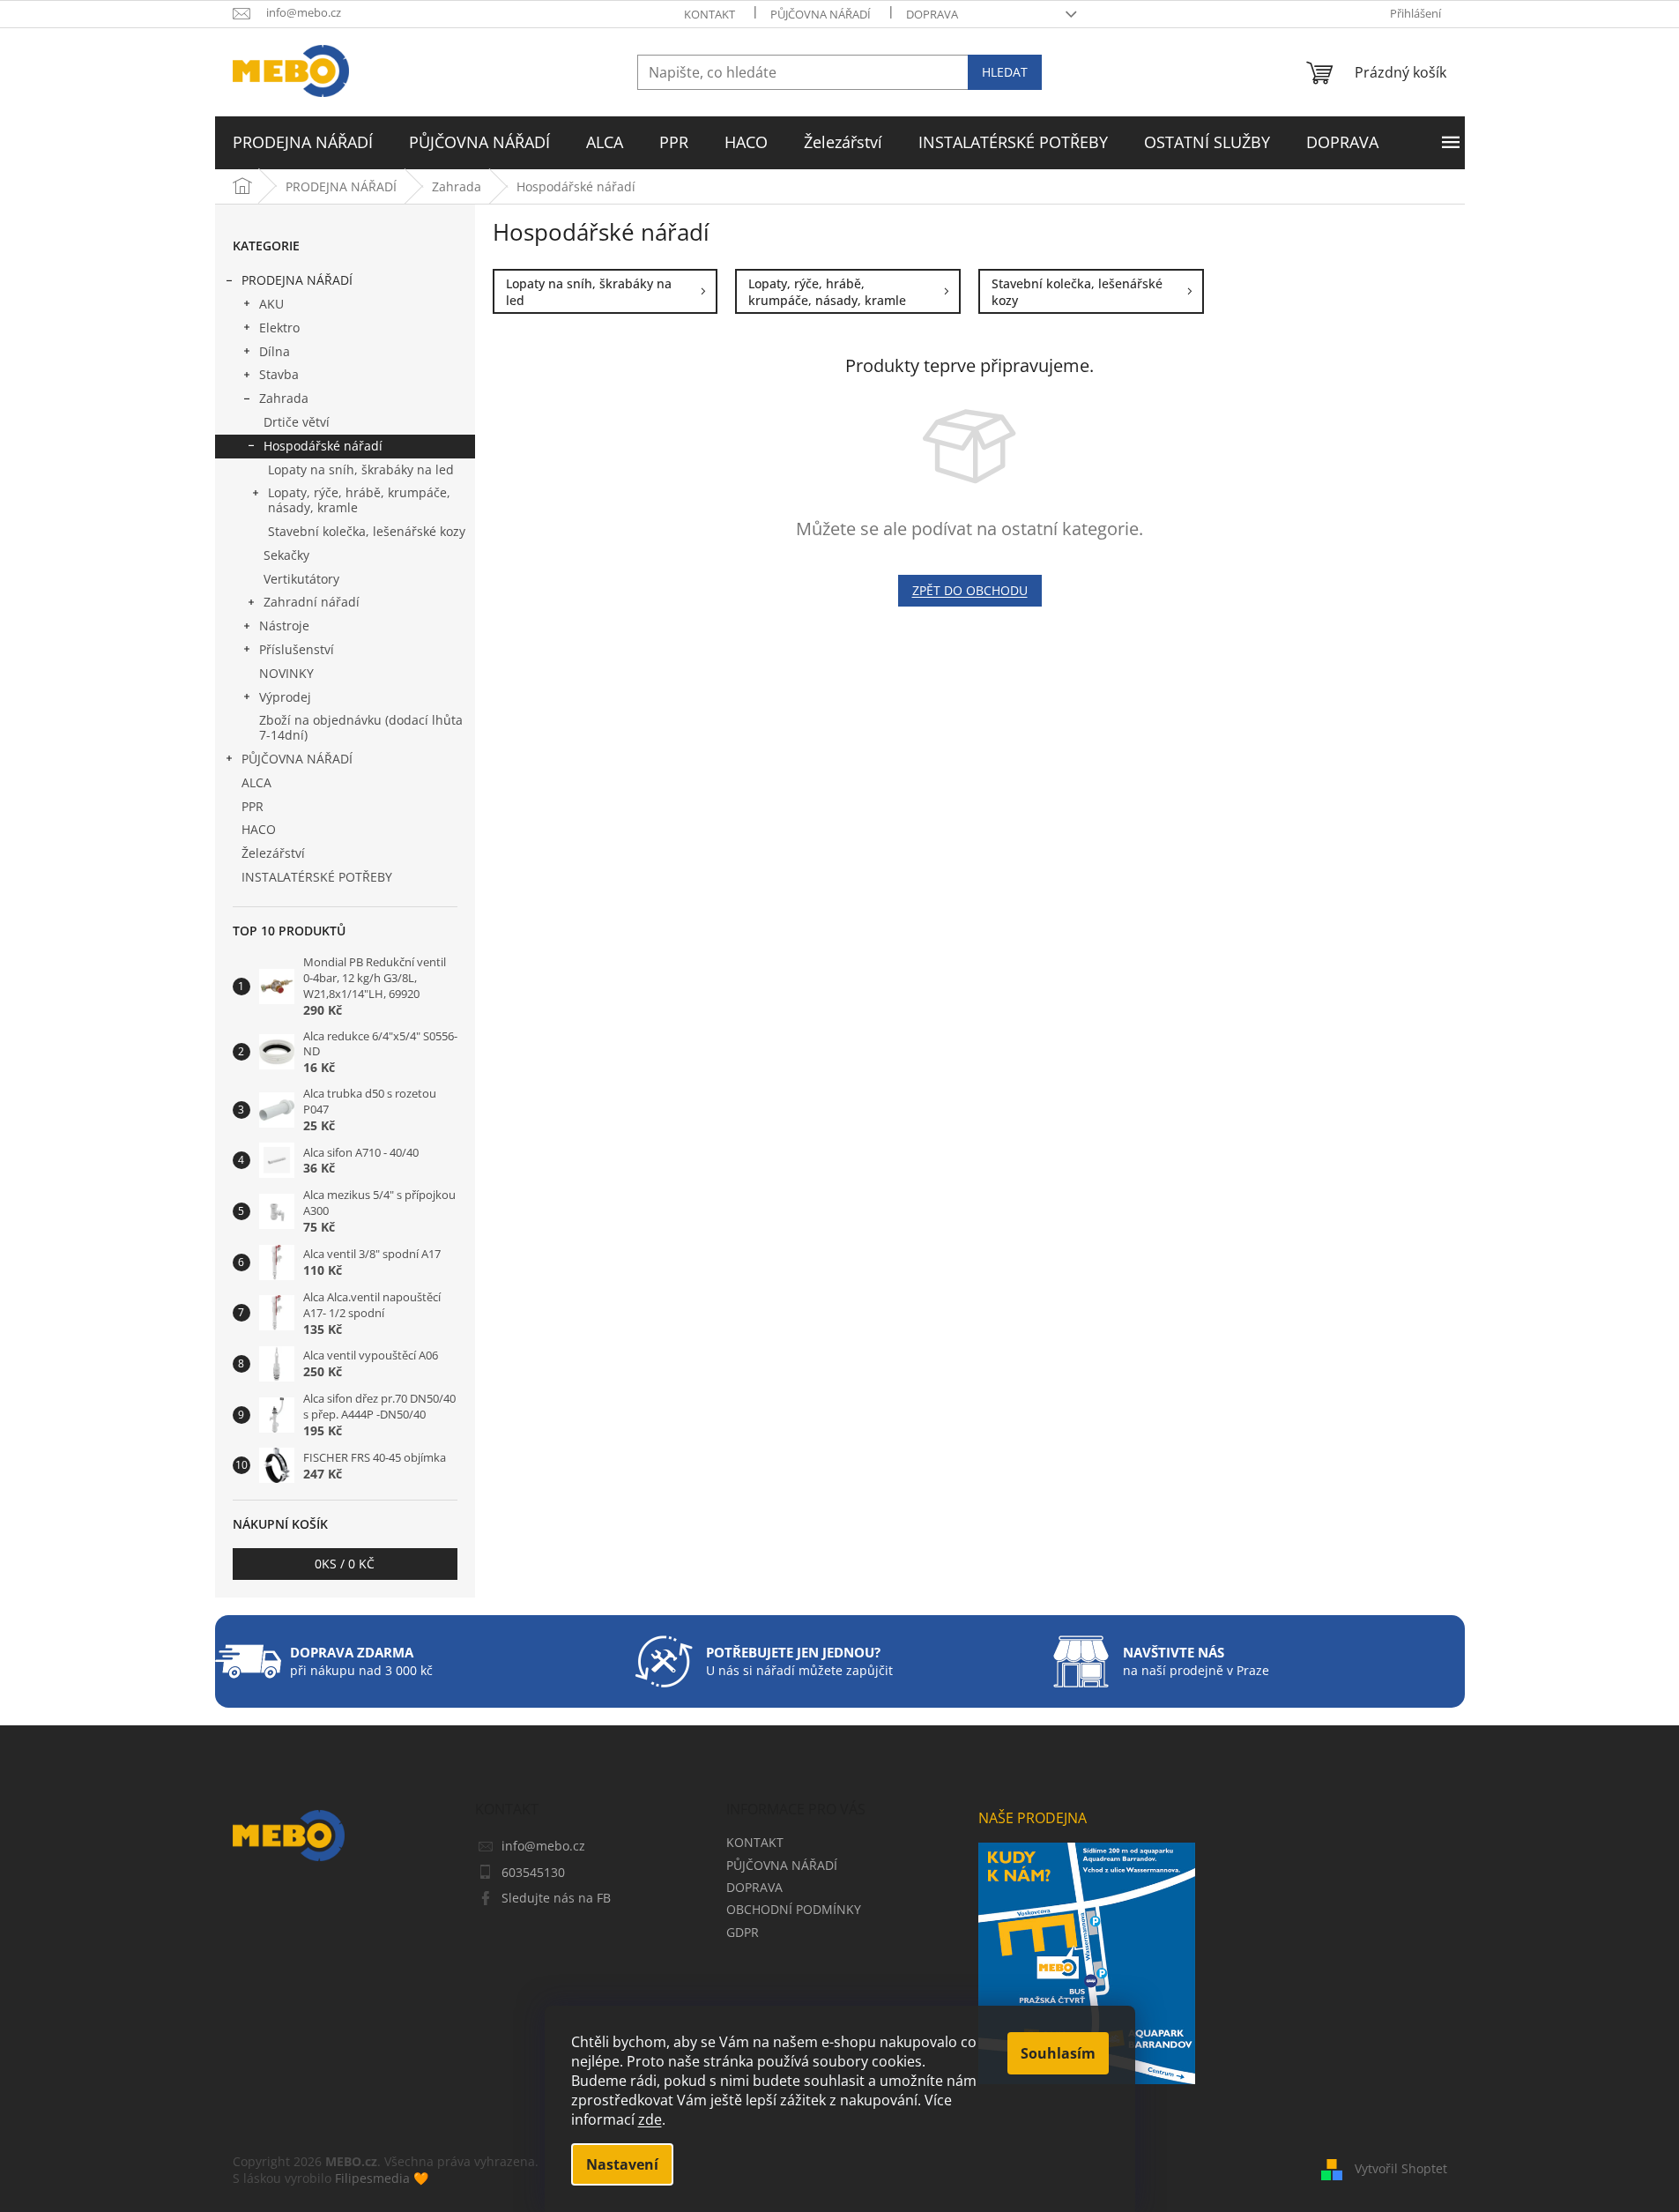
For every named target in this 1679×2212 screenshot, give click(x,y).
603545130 (533, 1872)
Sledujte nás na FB (556, 1898)
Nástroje (284, 626)
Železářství (273, 853)
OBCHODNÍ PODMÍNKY (794, 1909)
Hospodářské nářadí (323, 446)
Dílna (275, 351)
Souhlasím (1058, 2053)
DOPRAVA (932, 14)
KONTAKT (709, 14)
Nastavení (622, 2164)
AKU (271, 304)
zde (650, 2119)
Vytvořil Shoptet (1401, 2168)
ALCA (256, 782)
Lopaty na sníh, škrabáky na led (361, 469)
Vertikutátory (301, 579)
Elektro (279, 328)
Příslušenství (297, 649)
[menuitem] (303, 143)
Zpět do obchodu (970, 590)
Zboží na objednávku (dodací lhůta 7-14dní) (361, 727)
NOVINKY (286, 673)
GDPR (743, 1932)
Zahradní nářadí (312, 602)
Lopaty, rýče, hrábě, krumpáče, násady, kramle (359, 500)
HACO (259, 829)
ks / (345, 1564)
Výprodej (285, 697)
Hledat (1005, 72)
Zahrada (284, 398)
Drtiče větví (297, 422)
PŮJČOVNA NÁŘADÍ (821, 14)
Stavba (279, 374)
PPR (253, 806)
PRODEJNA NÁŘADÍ (297, 280)
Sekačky (286, 555)
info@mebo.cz (543, 1846)
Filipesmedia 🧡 (382, 2178)
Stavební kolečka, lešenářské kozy (367, 531)
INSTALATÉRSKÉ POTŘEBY (317, 877)
